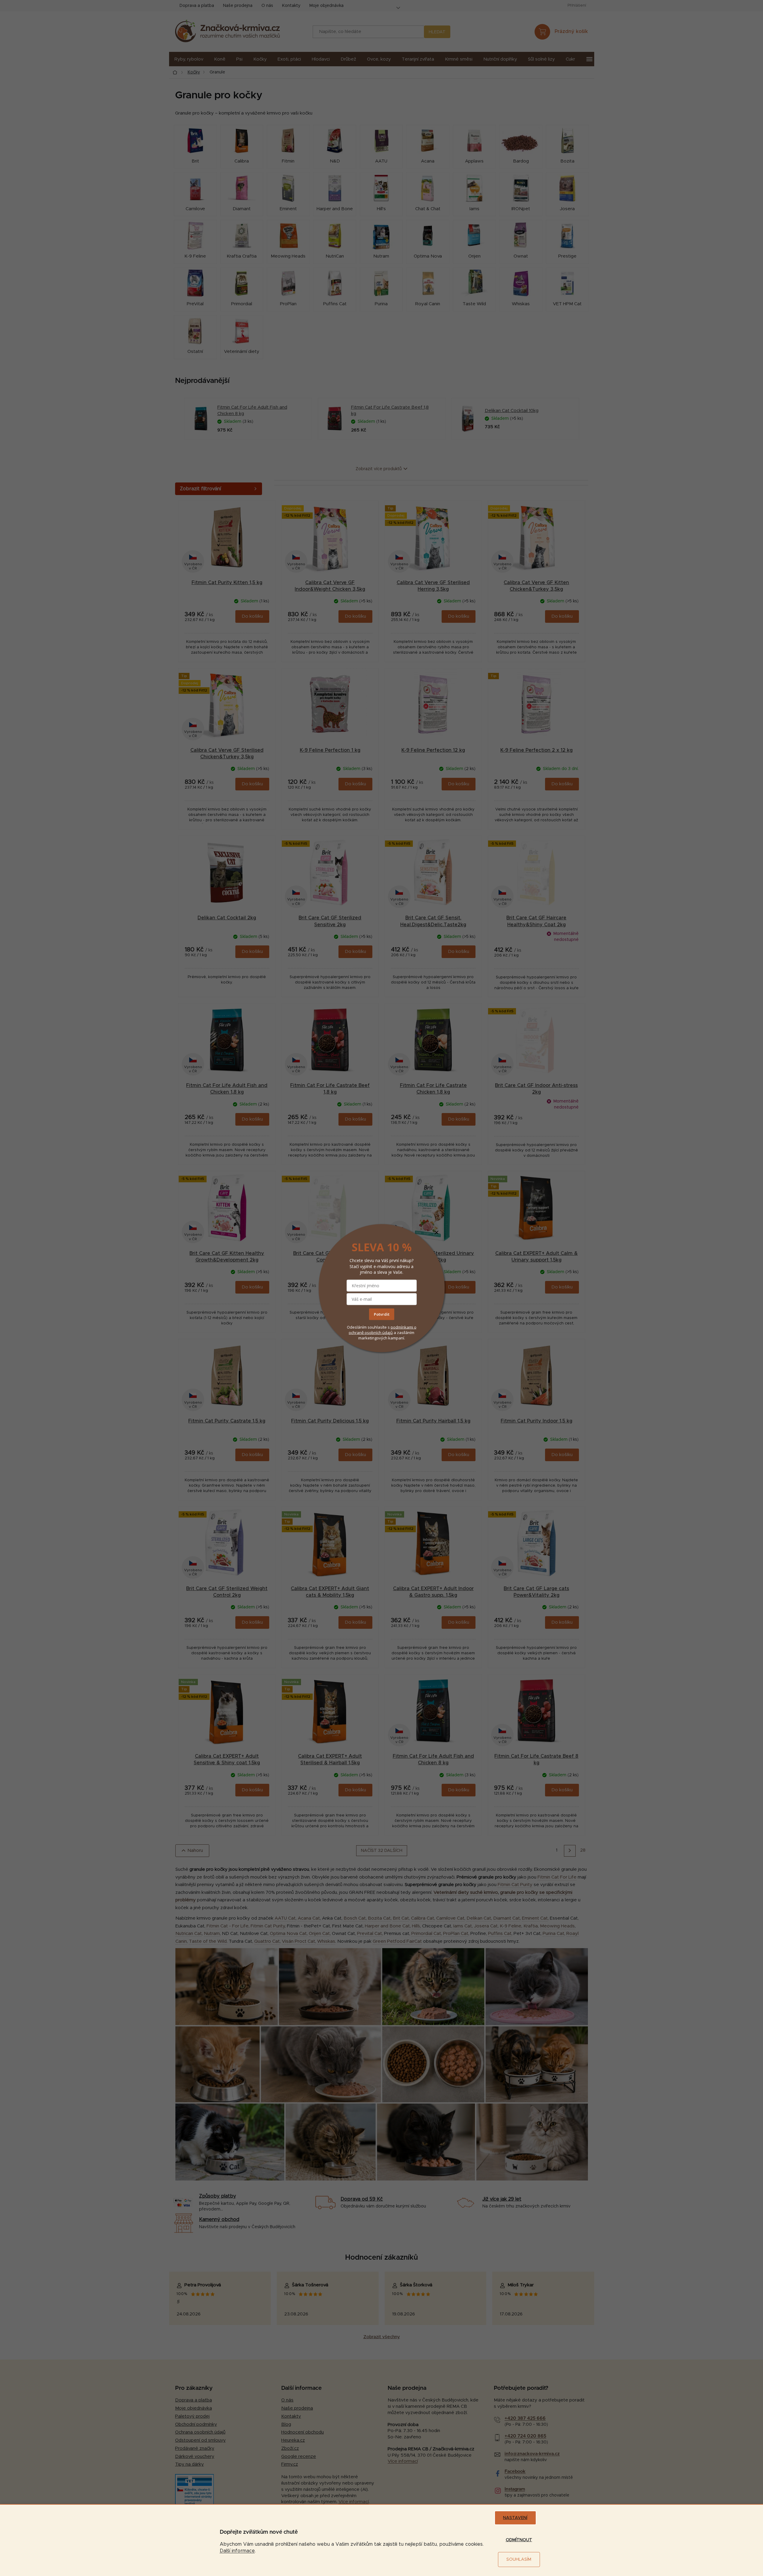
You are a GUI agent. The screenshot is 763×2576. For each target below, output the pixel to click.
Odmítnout (519, 2540)
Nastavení (515, 2518)
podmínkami (402, 1327)
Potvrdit (382, 1314)
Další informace (237, 2551)
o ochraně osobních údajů (383, 1330)
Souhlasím (519, 2560)
